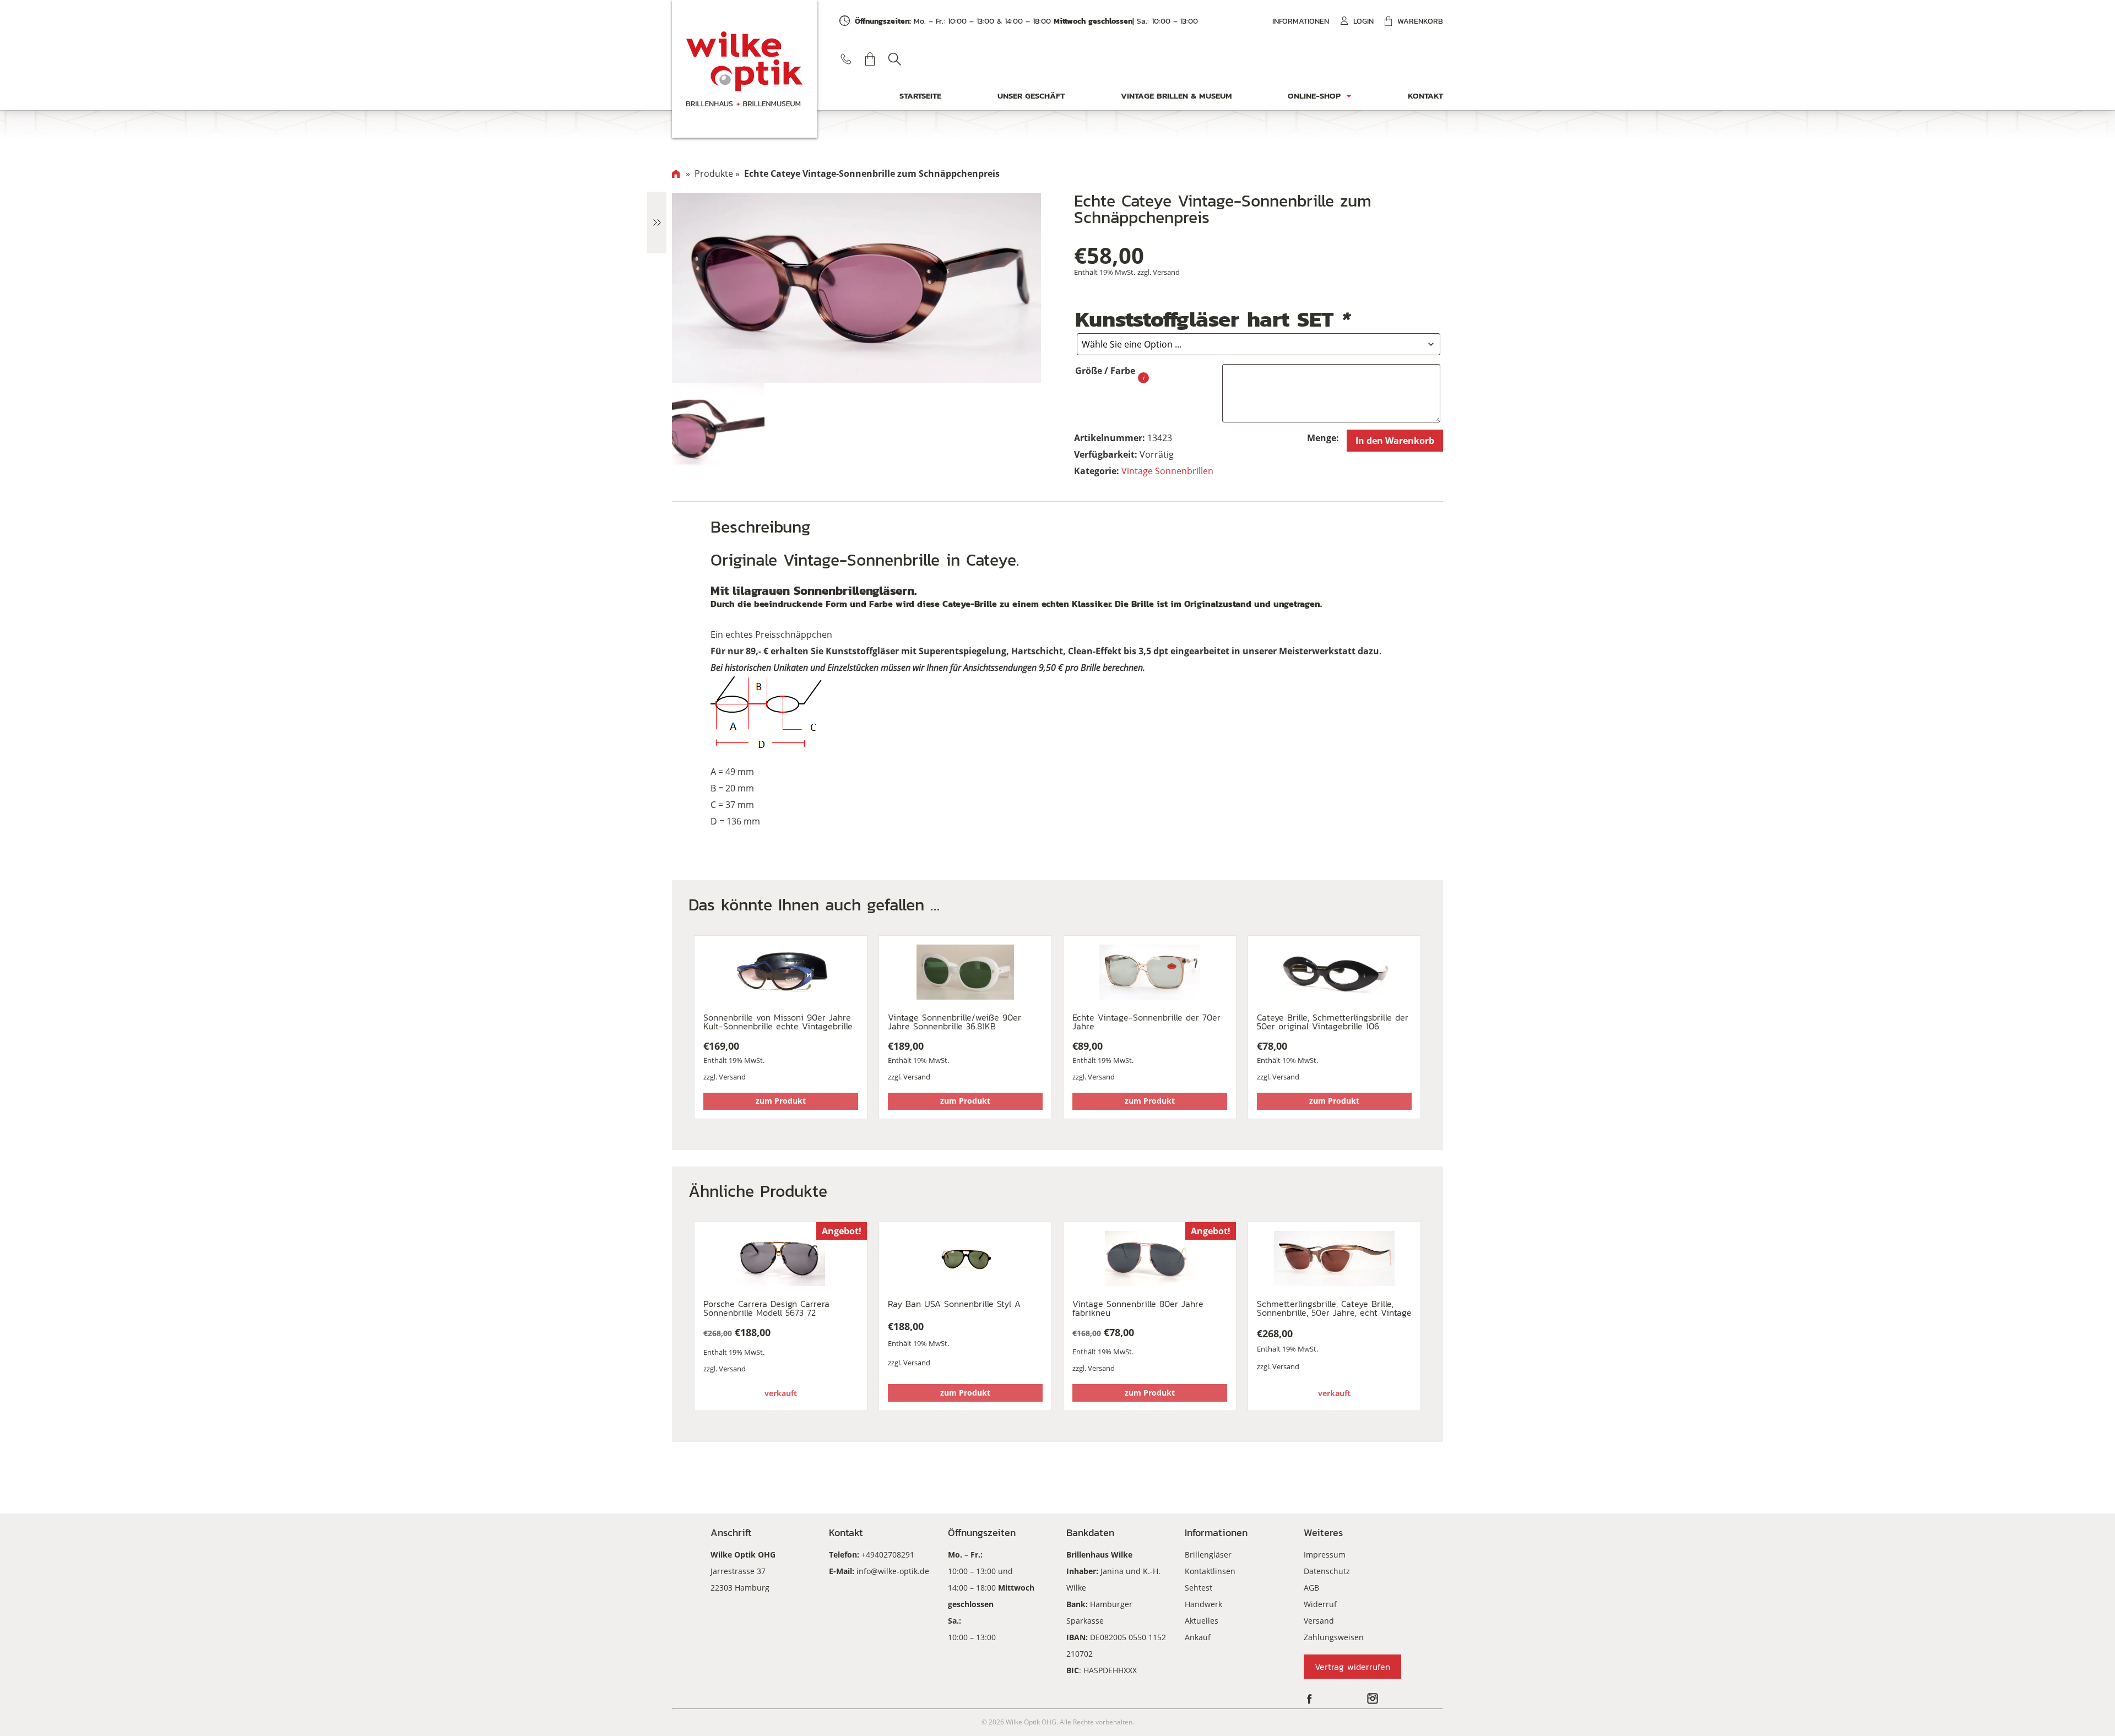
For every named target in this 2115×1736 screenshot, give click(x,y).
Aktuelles (1202, 1621)
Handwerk (1203, 1604)
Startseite (920, 96)
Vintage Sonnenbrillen (1167, 471)
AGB (1311, 1588)
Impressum (1325, 1555)
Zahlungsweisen (1334, 1637)
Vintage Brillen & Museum (1176, 96)
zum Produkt (781, 1101)
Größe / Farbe (1105, 371)
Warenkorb (1420, 21)
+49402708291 (888, 1555)
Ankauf (1198, 1637)
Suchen (894, 59)
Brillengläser (1208, 1555)
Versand (1166, 272)
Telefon (846, 59)
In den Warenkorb (1395, 441)
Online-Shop (1314, 96)
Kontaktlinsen (1210, 1571)
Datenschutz (1327, 1571)
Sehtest (1198, 1588)
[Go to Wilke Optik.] (676, 173)
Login (1363, 21)
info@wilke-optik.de (893, 1571)
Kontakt (1425, 96)
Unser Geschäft (1031, 96)
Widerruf (1320, 1604)
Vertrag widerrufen (1352, 1667)
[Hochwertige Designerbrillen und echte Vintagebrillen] (745, 69)
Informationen (1301, 21)
